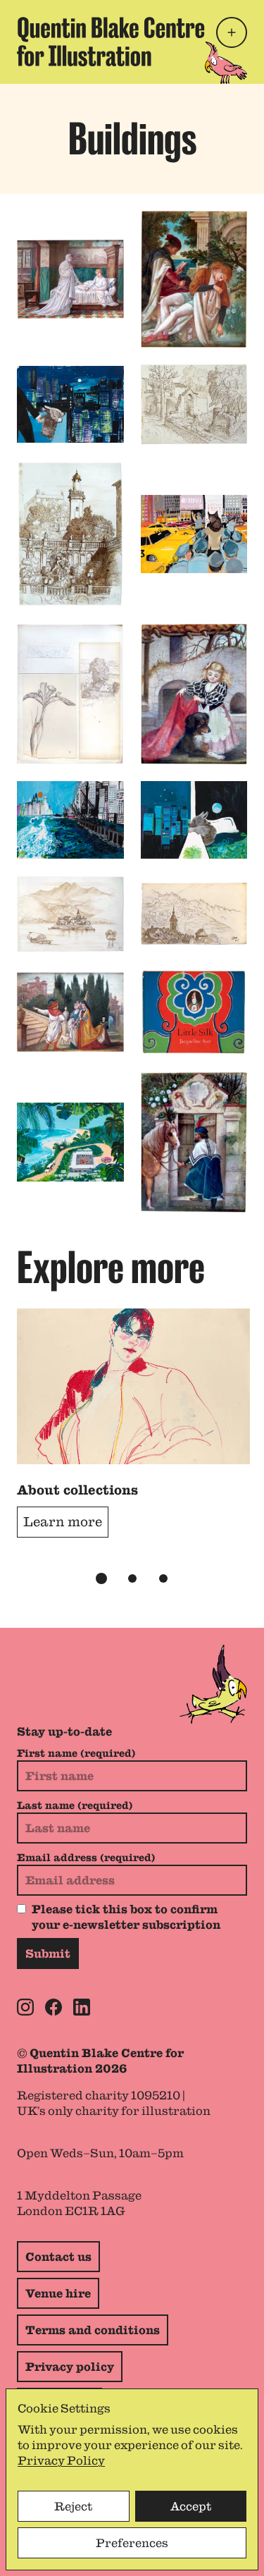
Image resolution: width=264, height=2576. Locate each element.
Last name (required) (75, 1805)
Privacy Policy (61, 2460)
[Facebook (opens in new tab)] (54, 2007)
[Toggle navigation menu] (232, 32)
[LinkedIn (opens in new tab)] (82, 2007)
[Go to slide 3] (163, 1578)
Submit (48, 1954)
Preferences (132, 2543)
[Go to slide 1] (101, 1578)
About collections (77, 1490)
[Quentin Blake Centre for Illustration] (111, 42)
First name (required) (76, 1753)
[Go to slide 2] (132, 1578)
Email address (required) (86, 1858)
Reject (73, 2506)
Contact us (58, 2257)
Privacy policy (70, 2367)
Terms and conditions (93, 2330)
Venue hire (58, 2293)
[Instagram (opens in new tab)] (25, 2007)
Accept (191, 2506)
